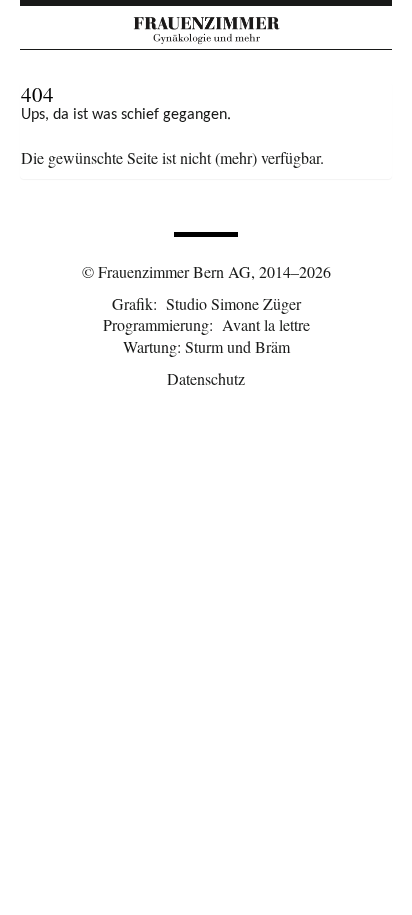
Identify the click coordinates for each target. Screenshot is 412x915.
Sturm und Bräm (237, 346)
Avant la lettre (266, 324)
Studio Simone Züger (233, 303)
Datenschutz (206, 378)
